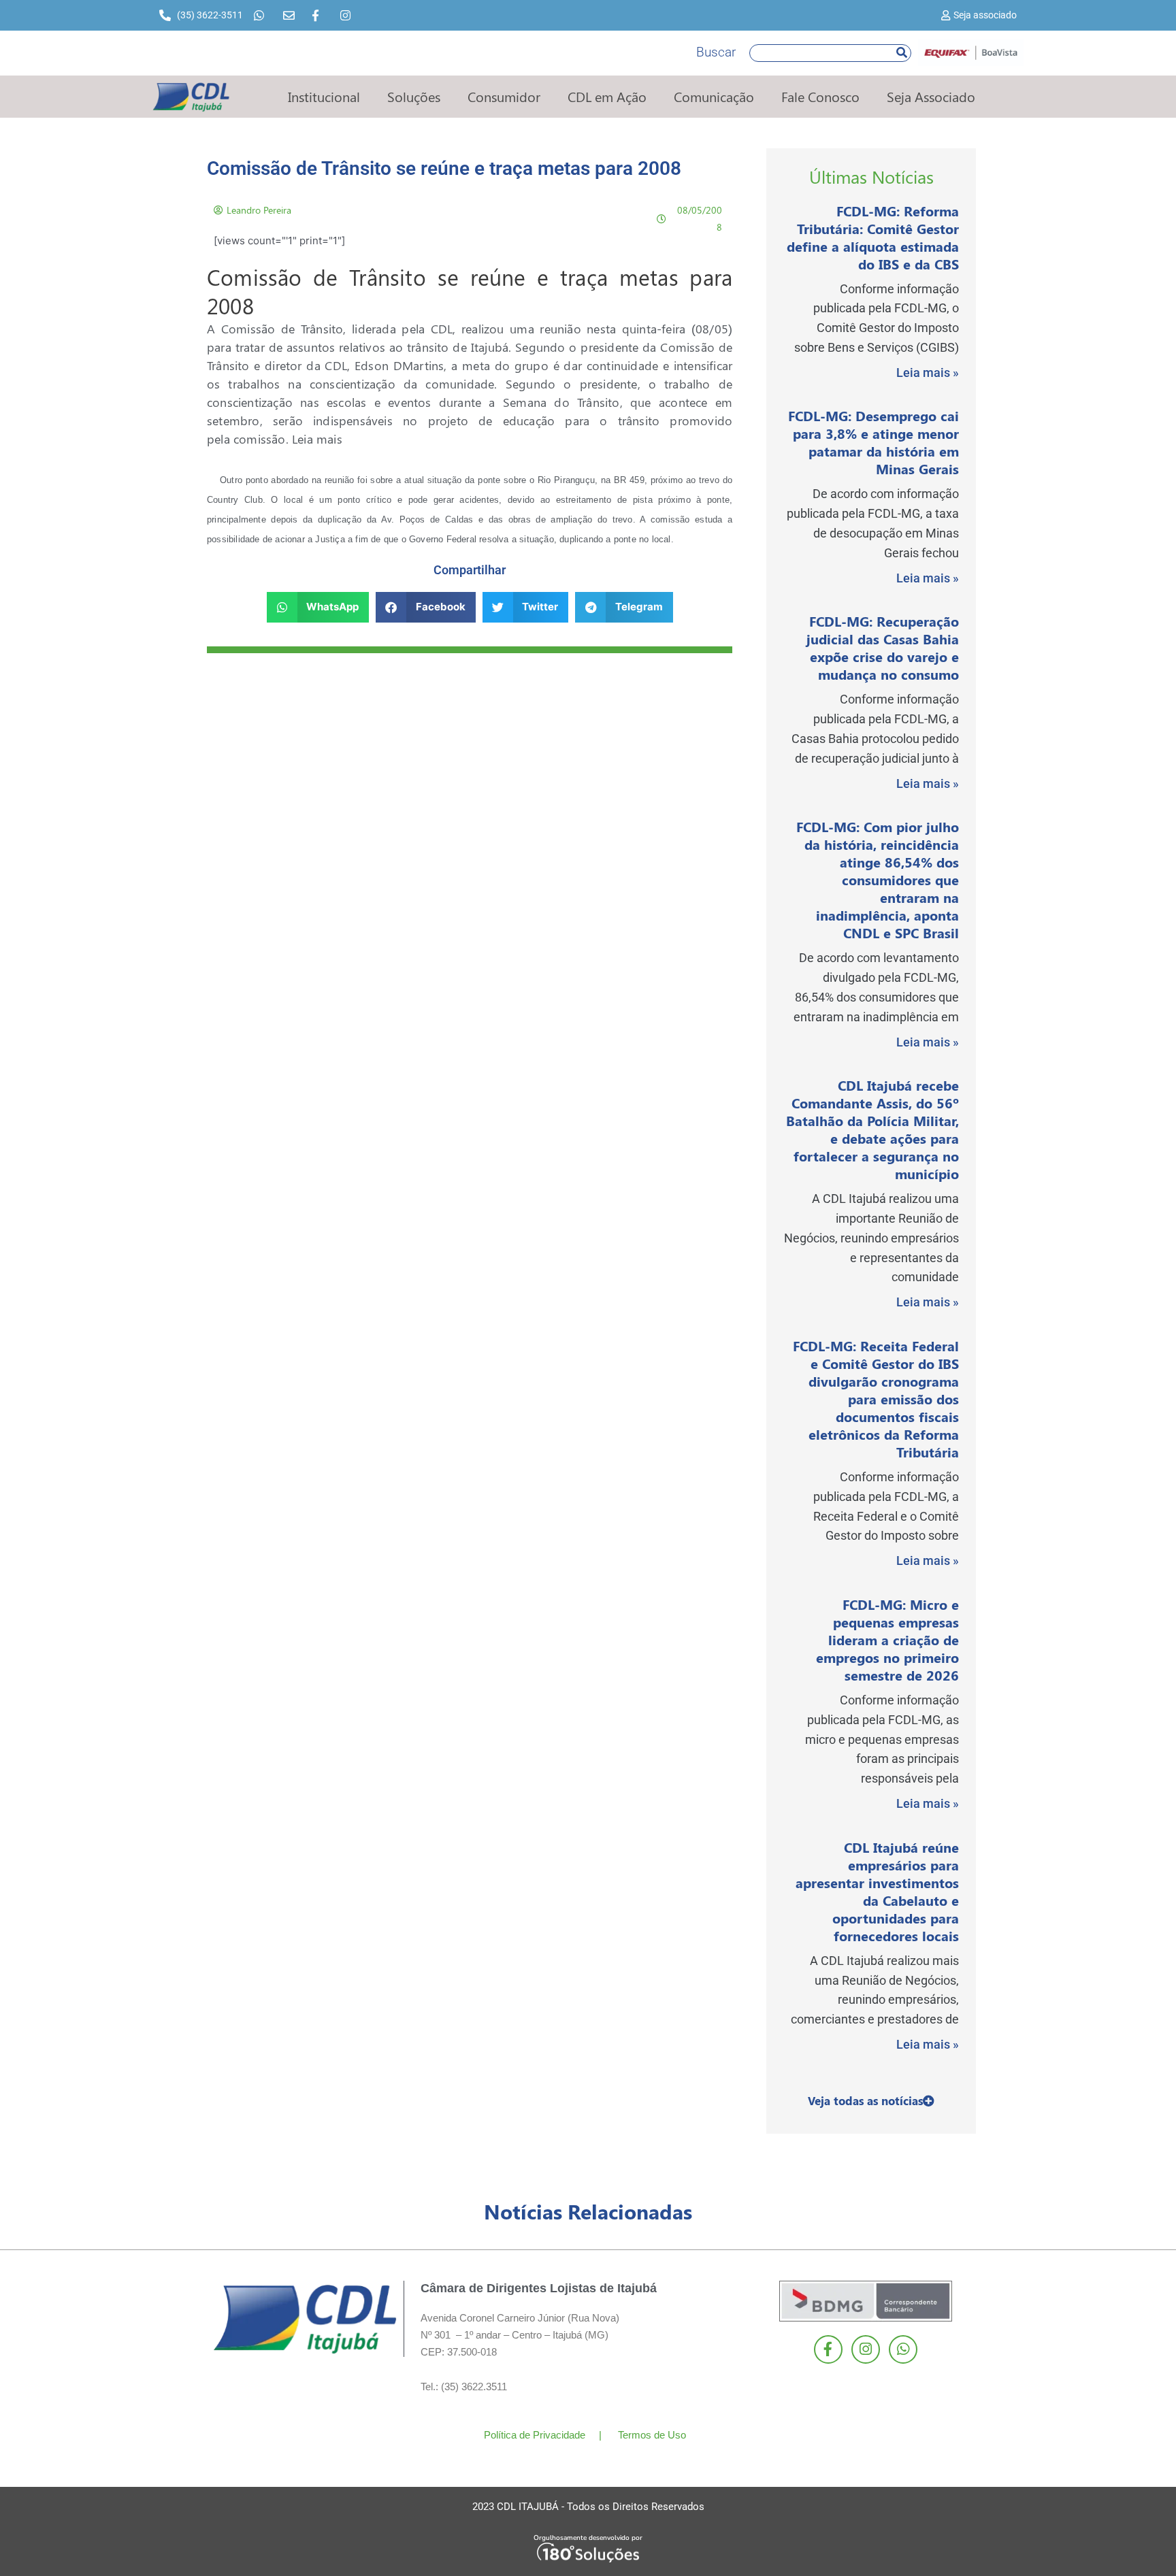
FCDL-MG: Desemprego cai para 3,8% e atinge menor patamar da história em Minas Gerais (873, 442)
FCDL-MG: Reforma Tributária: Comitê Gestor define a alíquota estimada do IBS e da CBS (873, 237)
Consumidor (504, 96)
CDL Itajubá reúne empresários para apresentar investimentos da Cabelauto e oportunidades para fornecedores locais (877, 1891)
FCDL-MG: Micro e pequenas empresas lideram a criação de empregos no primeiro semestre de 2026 (887, 1639)
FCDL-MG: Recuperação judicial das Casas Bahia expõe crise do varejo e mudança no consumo (883, 647)
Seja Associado (931, 96)
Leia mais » (928, 373)
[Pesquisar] (902, 53)
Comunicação (714, 96)
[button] (318, 607)
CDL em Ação (607, 96)
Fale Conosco (820, 96)
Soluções (414, 96)
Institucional (324, 96)
